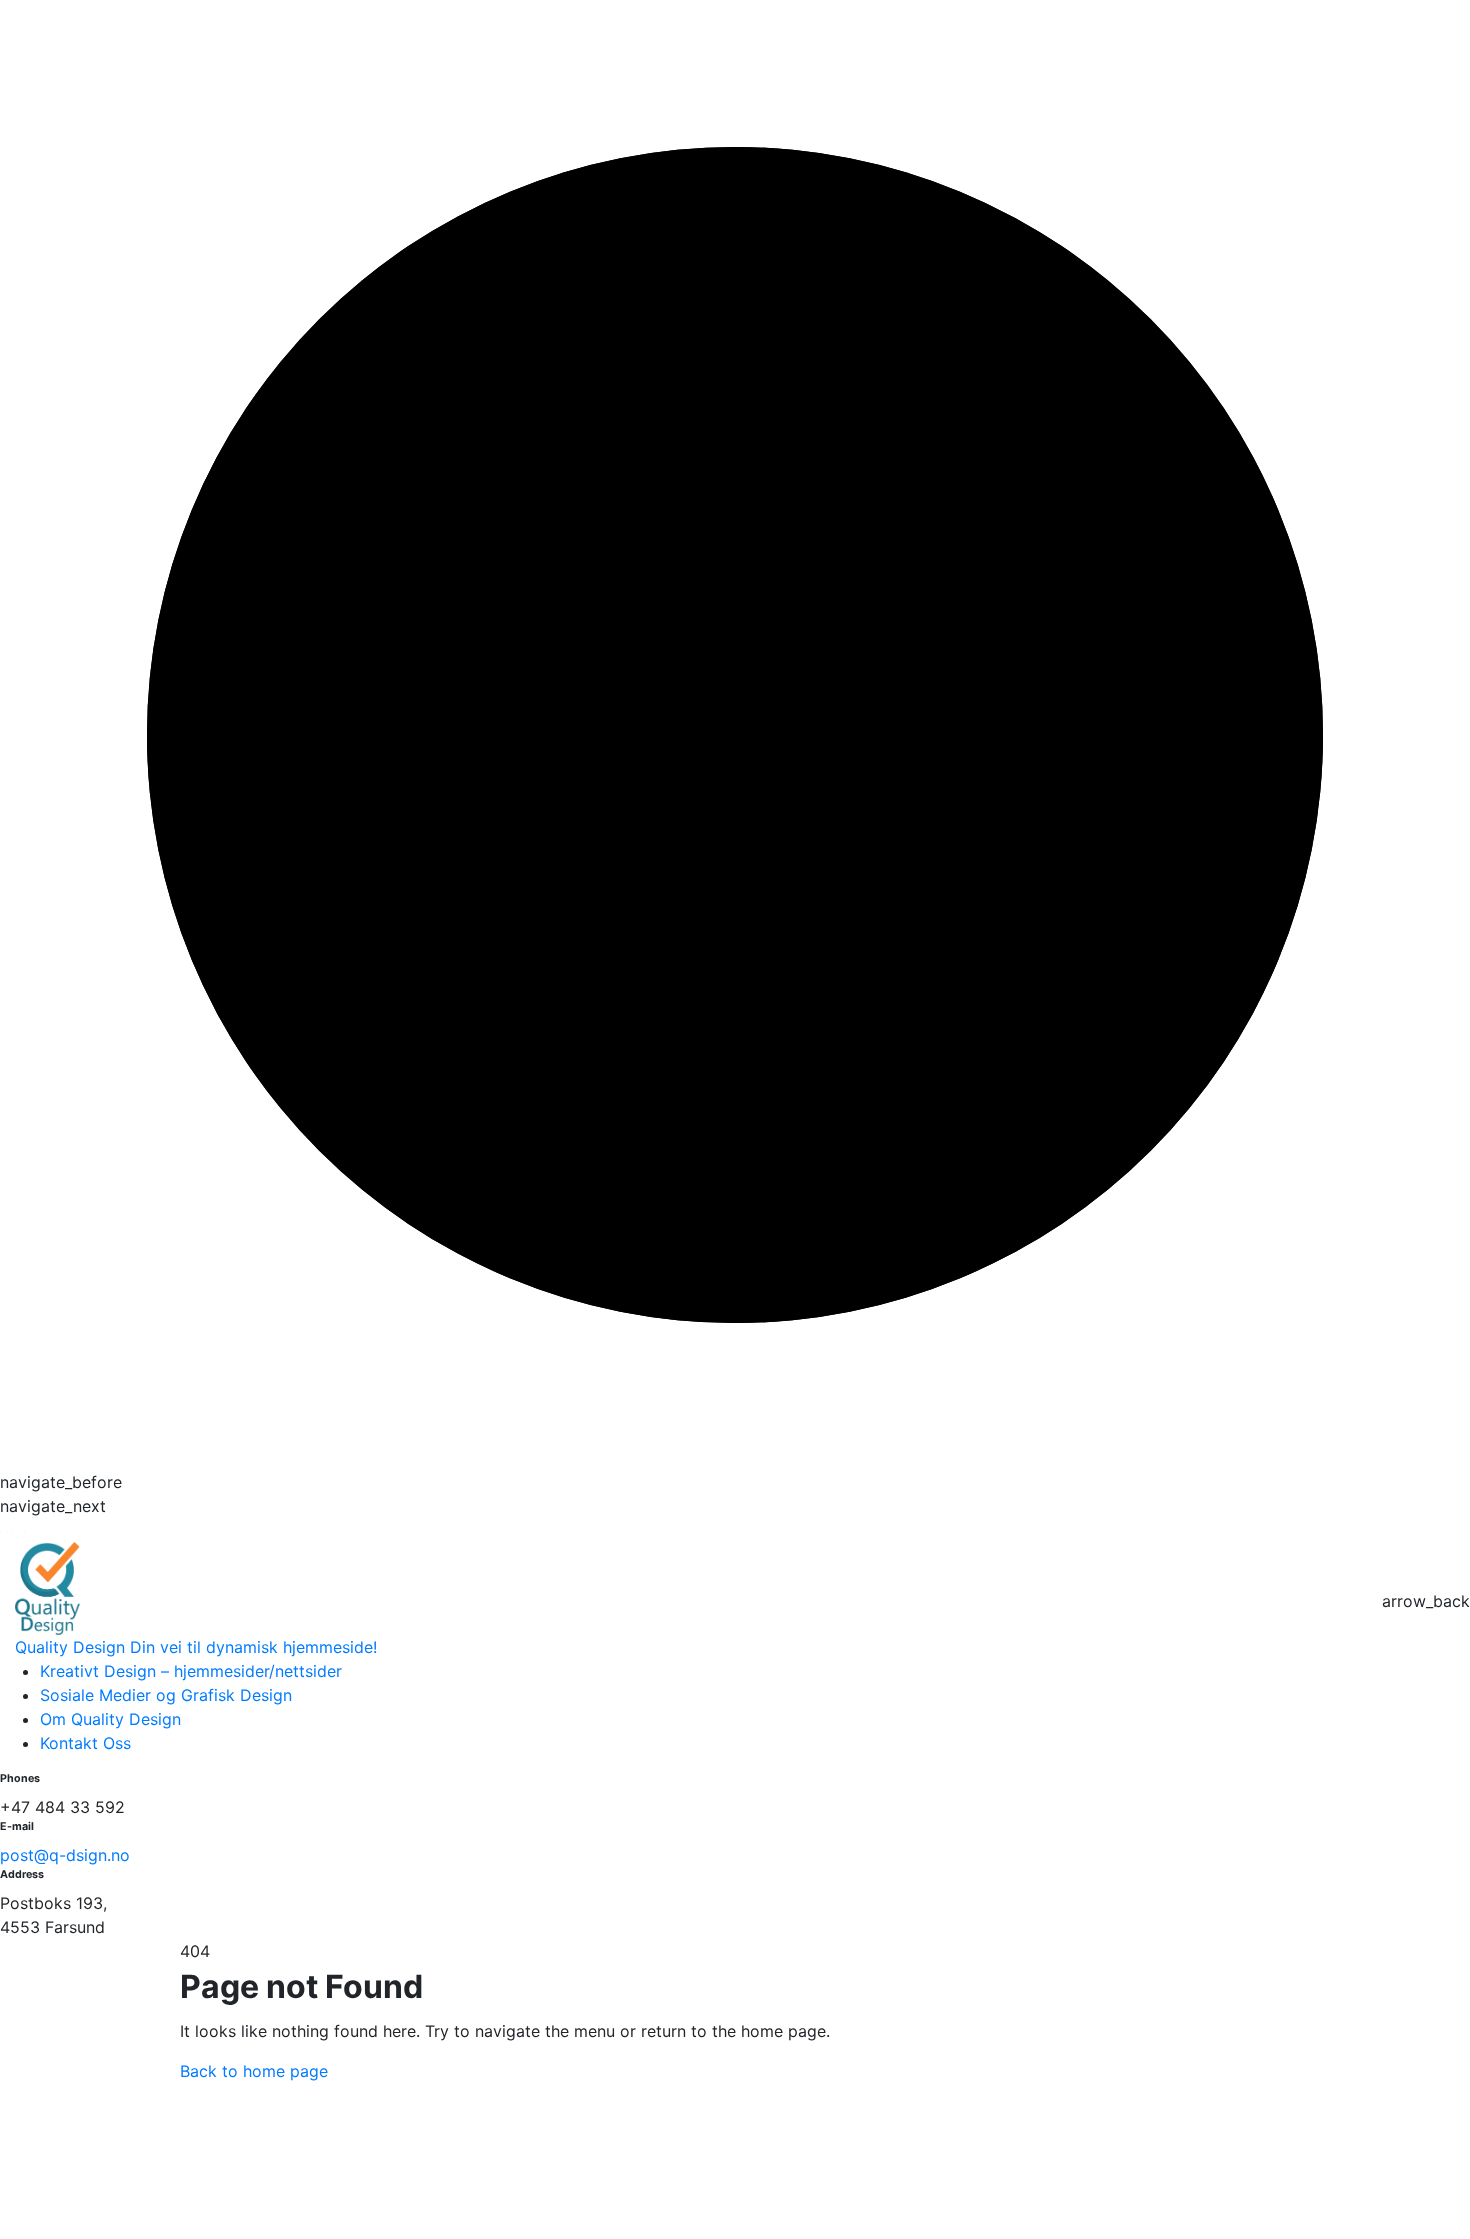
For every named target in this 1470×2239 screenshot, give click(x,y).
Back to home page (254, 2071)
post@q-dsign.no (65, 1855)
